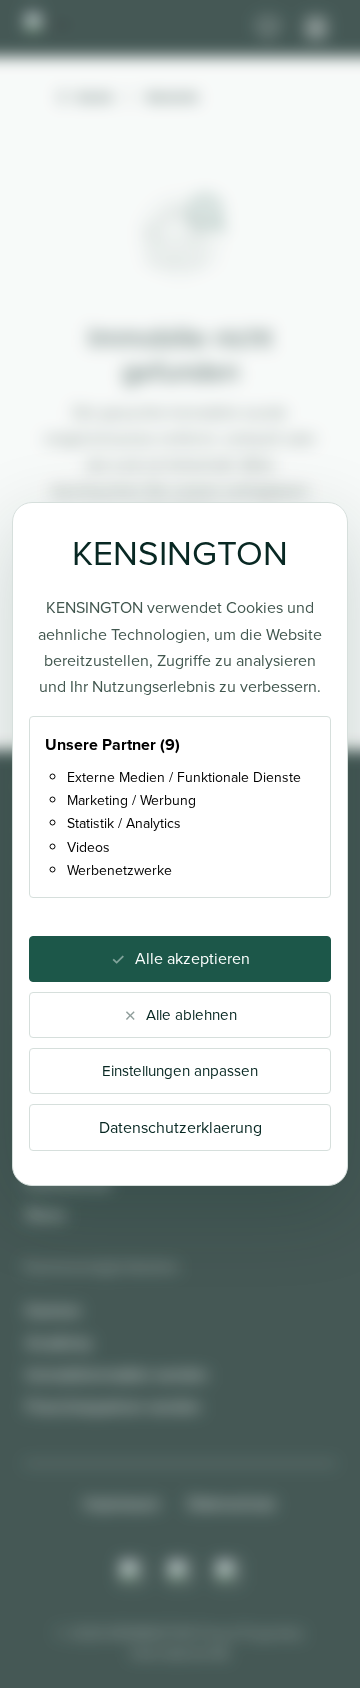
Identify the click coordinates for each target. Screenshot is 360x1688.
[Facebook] (180, 1572)
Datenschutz (232, 1503)
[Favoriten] (268, 28)
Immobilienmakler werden (117, 1374)
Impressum (122, 1503)
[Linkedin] (228, 1572)
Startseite (172, 97)
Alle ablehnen (191, 1015)
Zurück (94, 97)
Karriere (53, 1310)
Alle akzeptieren (192, 958)
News (45, 1214)
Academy (59, 1342)
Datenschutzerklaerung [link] (180, 1127)
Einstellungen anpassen (180, 1071)
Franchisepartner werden (113, 1406)
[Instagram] (132, 1572)
